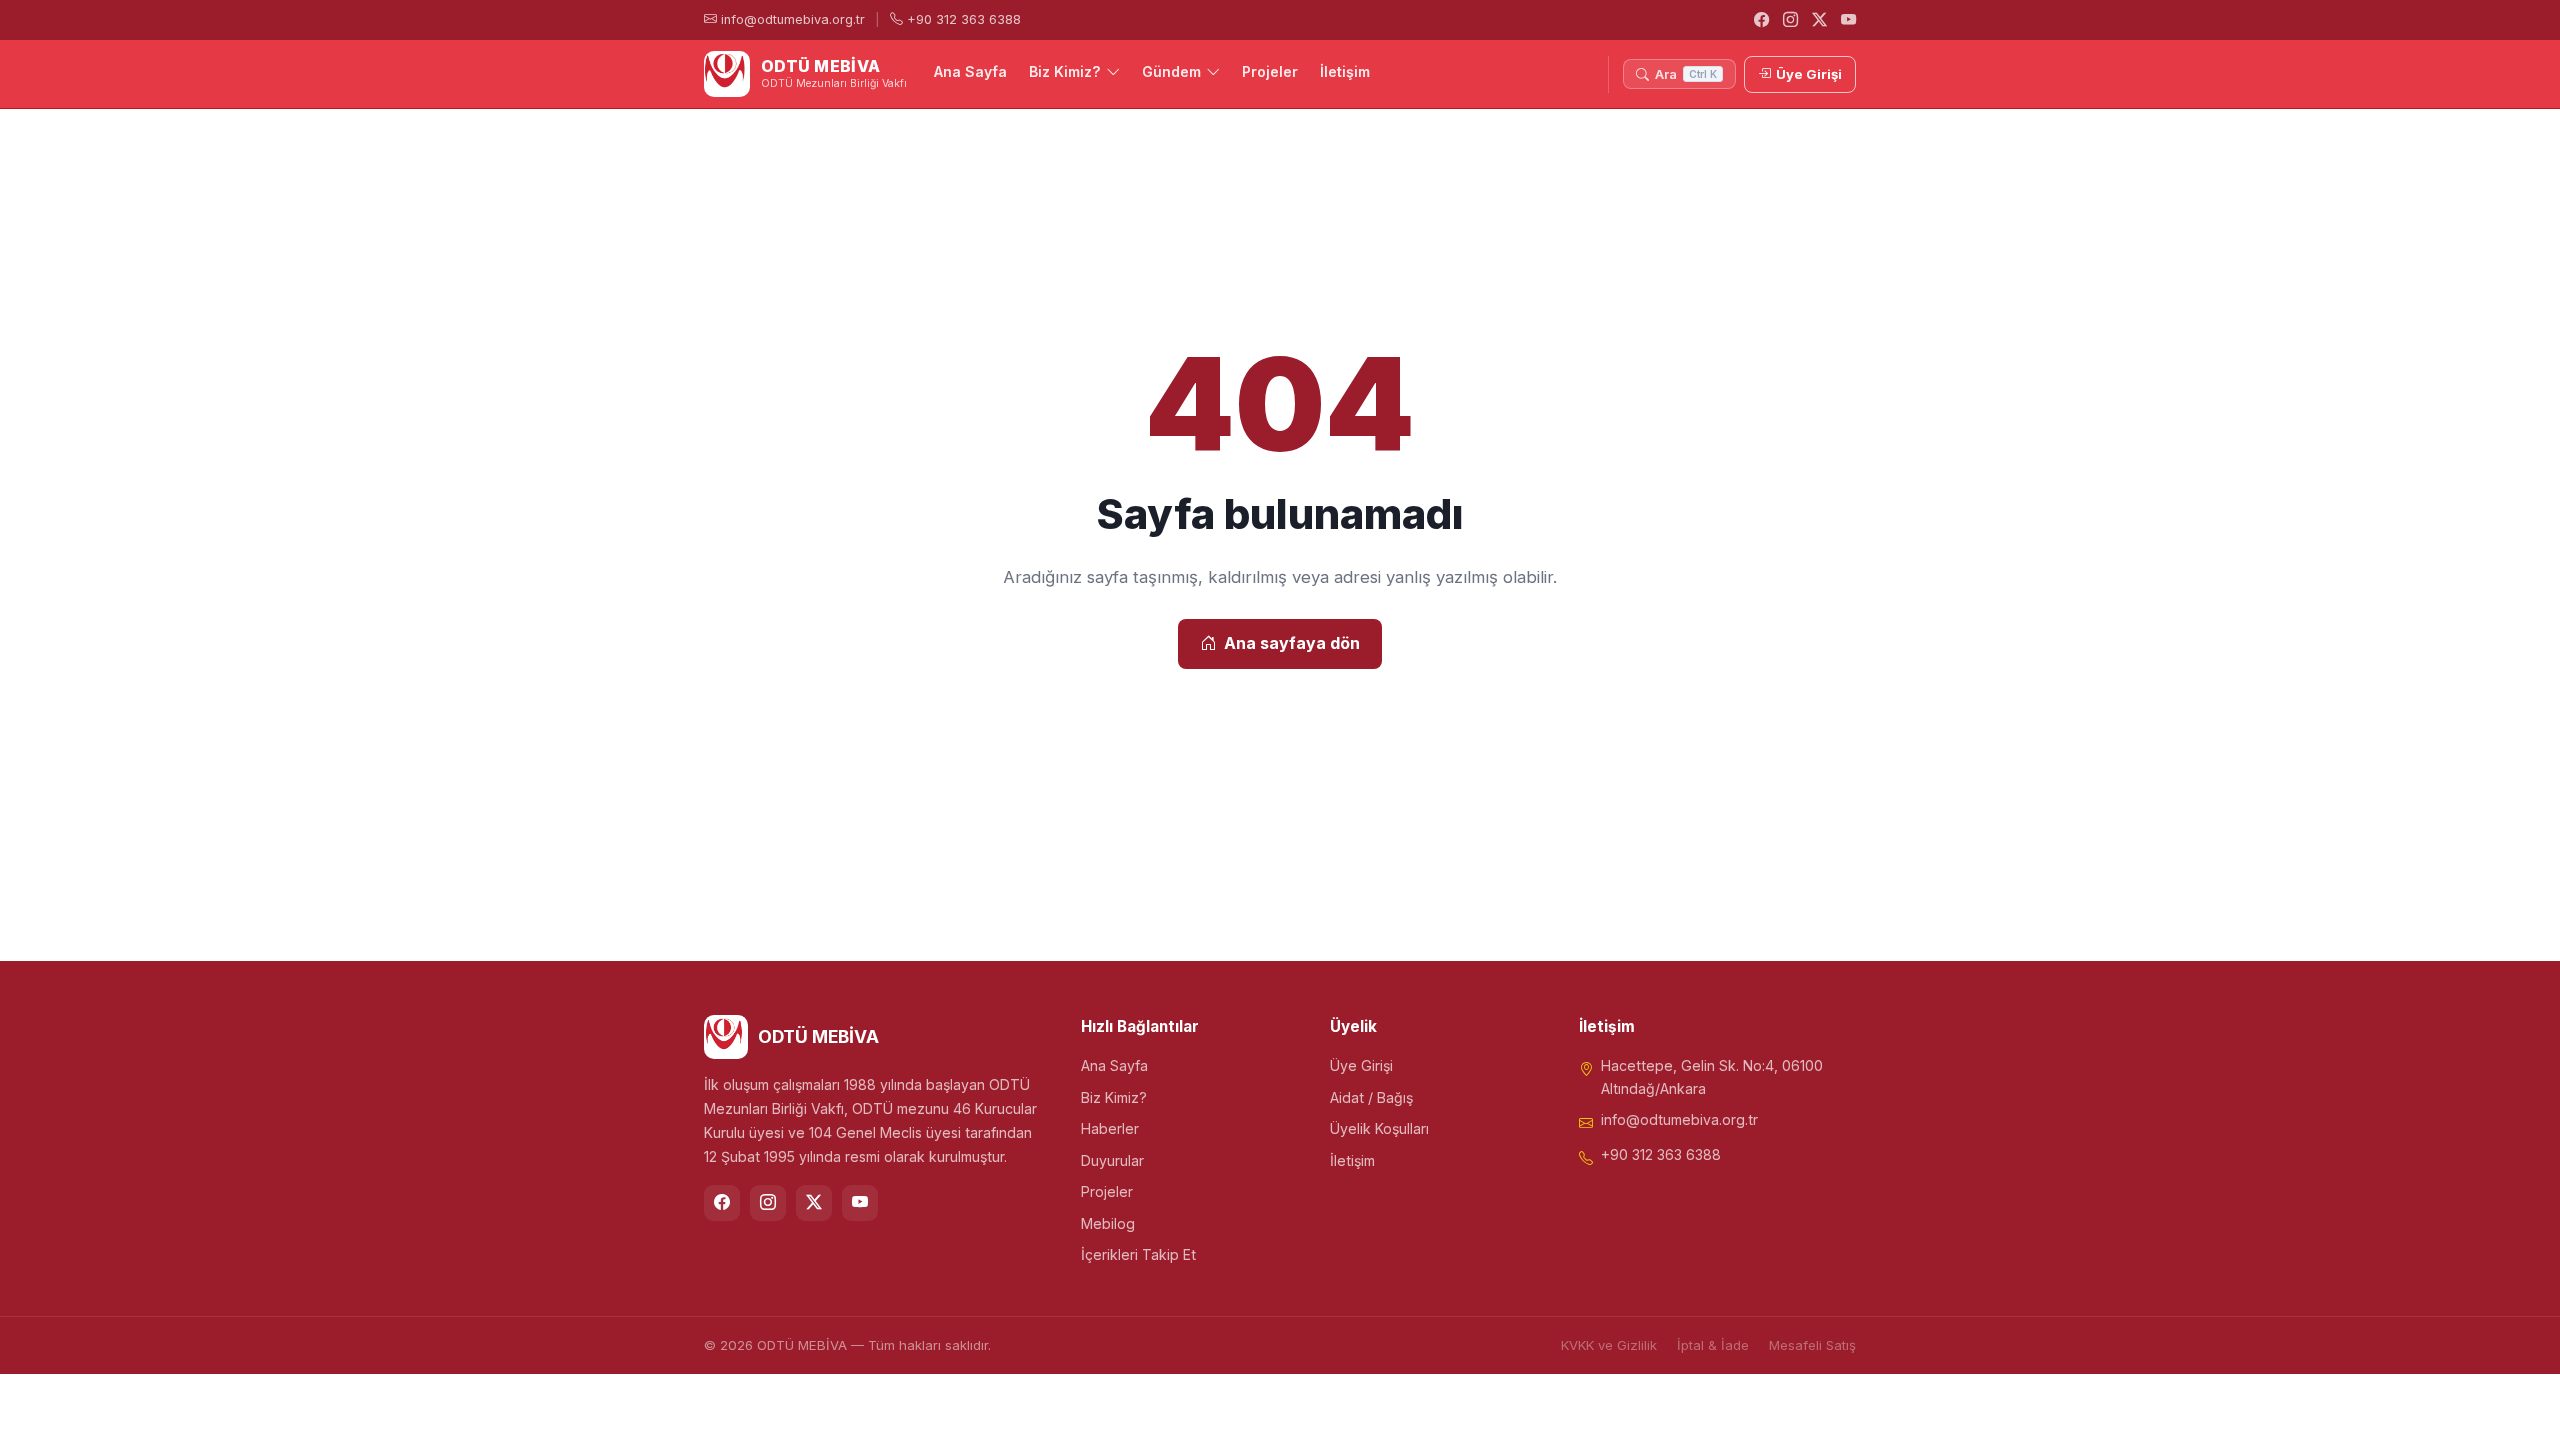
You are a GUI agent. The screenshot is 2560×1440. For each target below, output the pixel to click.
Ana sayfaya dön (1292, 643)
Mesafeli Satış (1812, 1345)
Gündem (1171, 71)
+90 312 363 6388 (962, 19)
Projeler (1270, 71)
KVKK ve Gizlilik (1609, 1345)
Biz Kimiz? (1065, 71)
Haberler (1110, 1128)
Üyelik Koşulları (1379, 1128)
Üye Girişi (1809, 74)
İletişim (1345, 71)
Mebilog (1108, 1223)
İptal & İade (1713, 1345)
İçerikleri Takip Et (1138, 1254)
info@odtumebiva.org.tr (791, 19)
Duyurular (1112, 1160)
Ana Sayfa (970, 71)
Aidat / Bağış (1371, 1097)
